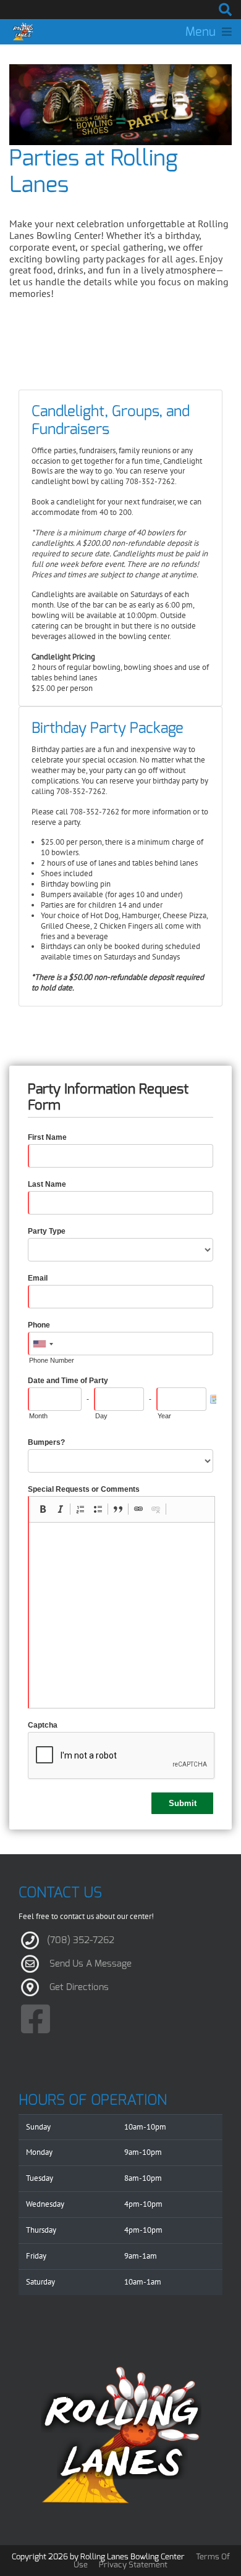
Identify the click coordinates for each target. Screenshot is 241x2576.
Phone (39, 1325)
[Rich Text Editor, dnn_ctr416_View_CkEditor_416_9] (122, 1615)
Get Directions (79, 1987)
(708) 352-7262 (81, 1940)
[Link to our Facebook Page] (36, 2020)
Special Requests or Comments (84, 1489)
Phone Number (52, 1360)
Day (101, 1416)
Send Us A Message (91, 1963)
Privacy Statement (133, 2565)
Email (38, 1278)
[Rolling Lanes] (23, 31)
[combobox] (43, 1344)
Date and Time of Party (68, 1381)
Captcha (43, 1725)
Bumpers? (46, 1442)
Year (164, 1416)
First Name (47, 1137)
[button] (43, 1509)
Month (38, 1416)
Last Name (47, 1184)
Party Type (47, 1231)
